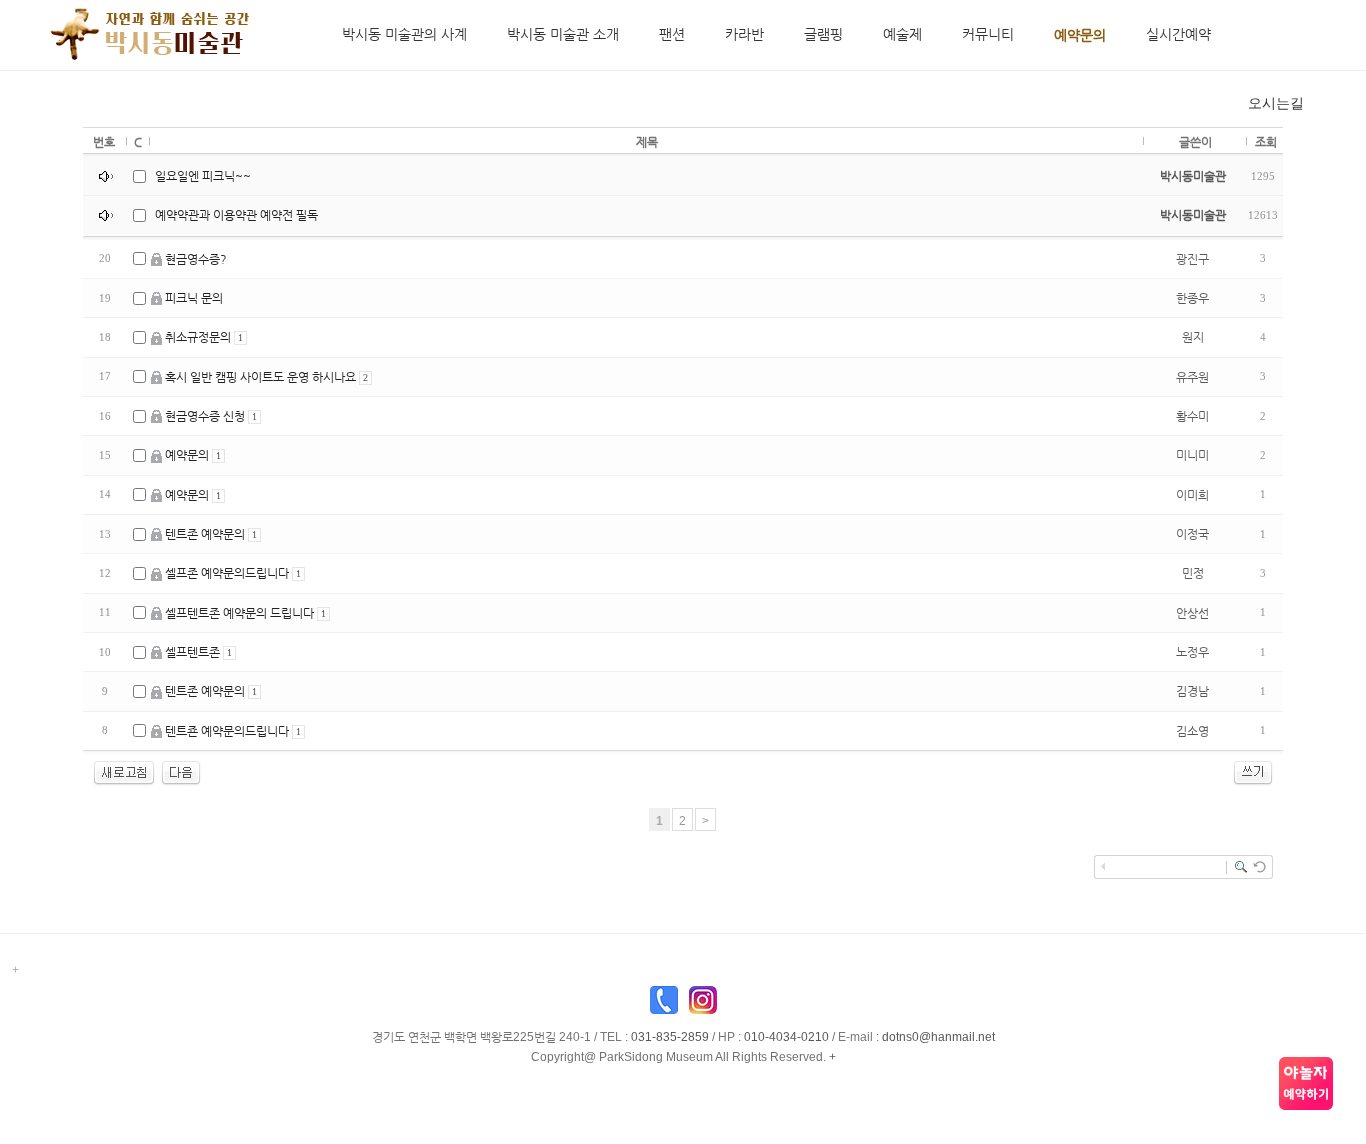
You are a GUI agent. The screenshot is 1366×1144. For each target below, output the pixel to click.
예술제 (902, 34)
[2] (181, 772)
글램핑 (823, 34)
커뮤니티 (988, 34)
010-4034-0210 (786, 1037)
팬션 (672, 34)
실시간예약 (1178, 34)
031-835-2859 (670, 1037)
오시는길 (1276, 103)
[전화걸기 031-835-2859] (664, 1005)
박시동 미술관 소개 (563, 34)
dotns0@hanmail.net (938, 1037)
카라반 (744, 34)
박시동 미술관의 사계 (404, 34)
